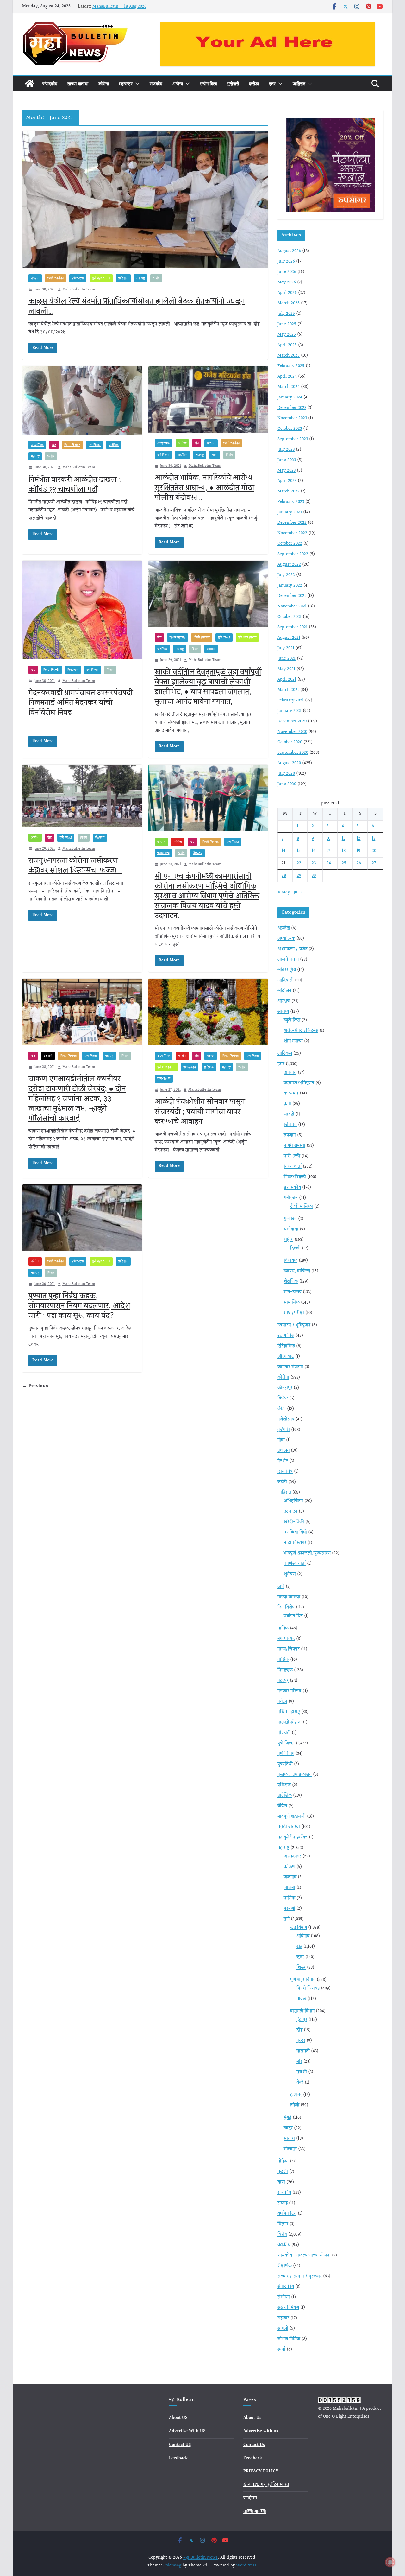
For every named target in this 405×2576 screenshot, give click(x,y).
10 (328, 839)
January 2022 (290, 586)
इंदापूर (302, 2020)
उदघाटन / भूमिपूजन (294, 1325)
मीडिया (283, 2161)
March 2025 (289, 356)
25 (344, 863)
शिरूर (301, 1968)
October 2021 (290, 617)
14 (283, 851)
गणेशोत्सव (286, 1419)
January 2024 (290, 397)
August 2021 (289, 638)
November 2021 (292, 606)
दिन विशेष (286, 1608)
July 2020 (286, 774)
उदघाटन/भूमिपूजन (299, 1083)
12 (358, 839)
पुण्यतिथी (285, 1764)
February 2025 (291, 366)
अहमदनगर (293, 1856)
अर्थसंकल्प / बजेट (292, 949)
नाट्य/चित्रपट (289, 1649)
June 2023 (287, 460)
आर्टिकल (285, 1054)
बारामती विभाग (302, 2011)
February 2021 (291, 701)
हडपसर (296, 2095)
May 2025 (287, 335)
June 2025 (287, 324)
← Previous (35, 1386)
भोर (299, 2062)
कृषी (287, 1104)
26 (359, 863)
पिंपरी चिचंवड (56, 278)
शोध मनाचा (293, 1041)
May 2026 (287, 282)
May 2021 (286, 669)
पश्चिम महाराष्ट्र (178, 638)
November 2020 (292, 732)
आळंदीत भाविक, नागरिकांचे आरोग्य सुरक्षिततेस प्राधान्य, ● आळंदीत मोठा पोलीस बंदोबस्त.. (204, 488)
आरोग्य (178, 83)
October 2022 (290, 544)
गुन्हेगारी (233, 83)
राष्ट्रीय (289, 1240)
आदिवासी (286, 980)
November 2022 (292, 533)
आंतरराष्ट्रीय (287, 970)
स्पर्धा (281, 2350)
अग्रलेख (284, 928)
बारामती (303, 2051)
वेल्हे (300, 2083)
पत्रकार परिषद (289, 1691)
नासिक (35, 278)
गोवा (281, 1440)
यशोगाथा (291, 1229)
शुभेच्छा (290, 1574)
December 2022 (292, 523)
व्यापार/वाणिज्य (297, 1271)
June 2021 (287, 659)
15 (299, 851)
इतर (272, 83)
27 (374, 863)
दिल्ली (295, 1248)
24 (329, 863)
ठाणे (281, 1587)
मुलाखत (290, 1219)
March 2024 (289, 387)
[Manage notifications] (390, 2562)
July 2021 (286, 648)
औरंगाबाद (286, 1357)
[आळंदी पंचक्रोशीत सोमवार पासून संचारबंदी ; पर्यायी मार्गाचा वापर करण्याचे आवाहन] (208, 1012)
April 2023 (287, 481)
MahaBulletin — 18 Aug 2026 (119, 7)
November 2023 (292, 418)
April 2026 (287, 293)
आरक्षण (284, 1001)
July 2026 (286, 262)
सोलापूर (290, 2149)
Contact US (180, 2445)
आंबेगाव (303, 1936)
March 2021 (288, 690)
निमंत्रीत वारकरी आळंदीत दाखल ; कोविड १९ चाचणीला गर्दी (75, 485)
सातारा (211, 649)
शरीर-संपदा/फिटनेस (301, 1031)
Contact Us (254, 2445)
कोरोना (104, 83)
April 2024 (287, 377)
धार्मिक (211, 443)
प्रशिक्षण (284, 1785)
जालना (290, 1888)
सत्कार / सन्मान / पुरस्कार (300, 2276)
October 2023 (290, 429)
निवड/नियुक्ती (51, 670)
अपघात (290, 1073)
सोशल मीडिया (289, 2339)
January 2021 (290, 711)
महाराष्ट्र (126, 83)
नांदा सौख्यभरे (295, 1543)
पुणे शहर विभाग (101, 278)
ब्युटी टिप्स (292, 1020)
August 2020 (289, 763)
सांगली (283, 2329)
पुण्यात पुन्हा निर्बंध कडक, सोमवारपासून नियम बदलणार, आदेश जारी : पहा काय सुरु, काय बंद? (79, 1306)
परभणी (290, 1909)
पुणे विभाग (286, 1754)
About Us (252, 2418)
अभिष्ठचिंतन (293, 1501)
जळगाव (290, 1877)
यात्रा (215, 455)
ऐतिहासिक (286, 1346)
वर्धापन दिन (293, 1616)
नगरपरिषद (286, 1639)
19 (358, 851)
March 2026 (289, 303)
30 (314, 876)
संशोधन (284, 2297)
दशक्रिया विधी (295, 1532)
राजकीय (156, 83)
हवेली (295, 2105)
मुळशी (302, 2072)
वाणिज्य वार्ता (295, 1564)
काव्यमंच (291, 1094)
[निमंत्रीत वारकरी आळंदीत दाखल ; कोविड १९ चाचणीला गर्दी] (82, 400)
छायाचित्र (285, 1472)
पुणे (287, 1919)
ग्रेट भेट (283, 1461)
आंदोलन (284, 991)
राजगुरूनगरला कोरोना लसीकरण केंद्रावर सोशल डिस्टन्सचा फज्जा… (75, 866)
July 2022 (286, 575)
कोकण (290, 1867)
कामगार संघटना (290, 1367)
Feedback (178, 2458)
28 (284, 876)
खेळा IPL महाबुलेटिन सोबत (266, 2485)
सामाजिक (292, 1303)
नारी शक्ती (292, 1156)
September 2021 (293, 627)
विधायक (291, 1261)
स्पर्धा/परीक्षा (294, 1313)
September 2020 (293, 753)
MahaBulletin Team (79, 290)
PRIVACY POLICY (261, 2471)
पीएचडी (284, 1733)
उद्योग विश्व (209, 83)
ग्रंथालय (283, 1451)
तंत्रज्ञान (290, 1135)
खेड (54, 445)
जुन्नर (300, 1957)
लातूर (288, 2128)
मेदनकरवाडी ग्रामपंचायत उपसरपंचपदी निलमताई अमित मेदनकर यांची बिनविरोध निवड (81, 703)
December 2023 (292, 408)
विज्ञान (283, 2224)
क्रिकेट (283, 1399)
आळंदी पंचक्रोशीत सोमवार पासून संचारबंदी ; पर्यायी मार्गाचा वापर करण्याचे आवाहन (200, 1112)
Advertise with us (261, 2431)
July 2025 (286, 314)
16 (314, 851)
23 (314, 863)
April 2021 (287, 680)
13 (374, 839)
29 (299, 876)
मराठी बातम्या (289, 1827)
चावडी (289, 1114)
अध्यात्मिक (37, 445)
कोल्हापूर (285, 1388)
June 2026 (287, 272)
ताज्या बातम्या (78, 83)
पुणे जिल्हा (78, 278)
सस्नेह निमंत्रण (288, 2308)
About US (178, 2418)
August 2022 (289, 565)
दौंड (299, 2030)
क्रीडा (254, 83)
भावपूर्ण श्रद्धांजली (292, 1817)
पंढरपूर (211, 1056)
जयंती (282, 1482)
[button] (136, 84)
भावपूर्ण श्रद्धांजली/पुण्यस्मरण (307, 1553)
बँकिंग (282, 1806)
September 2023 (293, 439)
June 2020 (287, 784)
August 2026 (289, 251)
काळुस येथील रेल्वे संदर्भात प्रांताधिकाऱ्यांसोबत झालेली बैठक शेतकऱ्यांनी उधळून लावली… (137, 306)
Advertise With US (187, 2431)
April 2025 (287, 345)
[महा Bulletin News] (30, 84)
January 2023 (290, 512)
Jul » (298, 892)
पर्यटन (282, 1702)
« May (284, 892)
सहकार (283, 2318)
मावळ (301, 1999)
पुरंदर (301, 2041)
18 (344, 851)
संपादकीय (50, 83)
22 (299, 863)
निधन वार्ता (293, 1167)
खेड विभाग (299, 1928)
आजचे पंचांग (288, 960)
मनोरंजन (291, 1198)
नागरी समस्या (295, 1146)
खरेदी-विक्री (294, 1522)
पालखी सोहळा (290, 1723)
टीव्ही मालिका (302, 1207)
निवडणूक (73, 670)
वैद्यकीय (100, 838)
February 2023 (291, 502)
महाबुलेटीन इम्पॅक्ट (293, 1837)
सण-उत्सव (164, 1079)
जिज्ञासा (290, 1125)
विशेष (156, 278)
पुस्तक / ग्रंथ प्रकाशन (295, 1775)
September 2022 (293, 554)
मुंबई (288, 2118)
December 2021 (292, 596)
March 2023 (288, 492)
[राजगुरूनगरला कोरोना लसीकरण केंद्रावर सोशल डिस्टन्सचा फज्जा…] (82, 796)
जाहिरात (299, 83)
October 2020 (290, 742)
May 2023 (287, 471)
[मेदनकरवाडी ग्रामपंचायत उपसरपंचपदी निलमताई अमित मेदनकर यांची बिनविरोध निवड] (82, 610)
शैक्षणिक (291, 1282)
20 (374, 851)
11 (343, 839)
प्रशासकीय (163, 853)
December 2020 (292, 721)
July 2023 (286, 450)
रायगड (283, 2203)
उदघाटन (291, 1512)
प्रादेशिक (123, 278)
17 (328, 851)
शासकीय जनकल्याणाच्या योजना (304, 2256)
